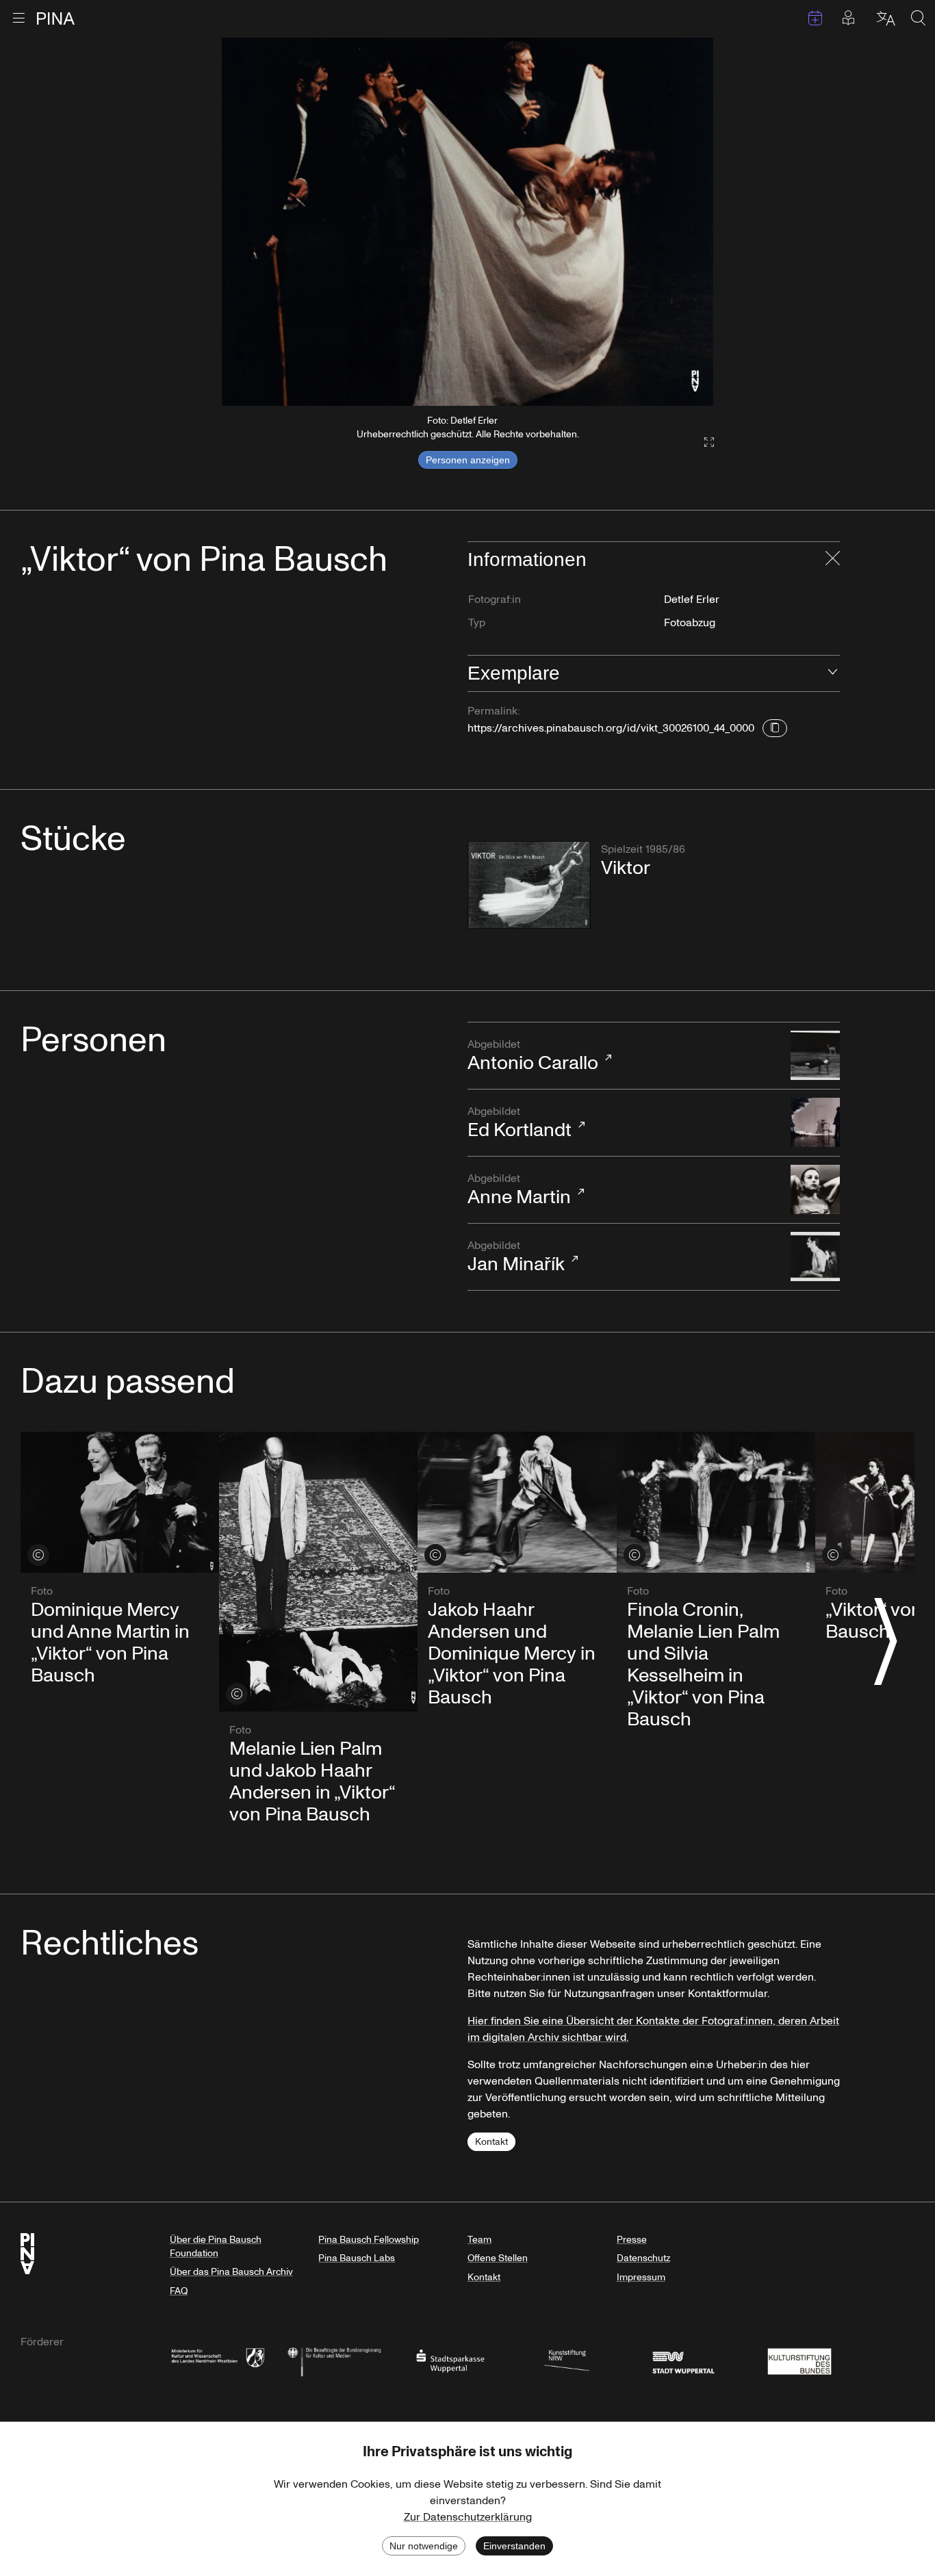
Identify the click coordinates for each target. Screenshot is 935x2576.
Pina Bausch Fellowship (369, 2240)
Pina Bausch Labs (357, 2258)
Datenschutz (643, 2258)
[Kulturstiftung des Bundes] (799, 2360)
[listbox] (467, 222)
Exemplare (514, 673)
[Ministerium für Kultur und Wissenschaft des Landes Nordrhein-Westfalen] (218, 2360)
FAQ (179, 2291)
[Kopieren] (775, 728)
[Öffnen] (833, 673)
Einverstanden (514, 2546)
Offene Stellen (498, 2258)
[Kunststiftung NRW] (567, 2360)
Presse (632, 2240)
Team (479, 2240)
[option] (467, 222)
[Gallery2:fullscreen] (702, 442)
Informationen (527, 559)
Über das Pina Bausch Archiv (231, 2272)
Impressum (641, 2277)
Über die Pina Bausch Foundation (216, 2246)
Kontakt (491, 2142)
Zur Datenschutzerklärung (468, 2517)
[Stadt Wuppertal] (683, 2360)
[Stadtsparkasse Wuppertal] (450, 2360)
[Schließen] (833, 560)
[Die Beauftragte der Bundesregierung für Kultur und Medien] (334, 2360)
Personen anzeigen (468, 460)
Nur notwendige (424, 2546)
